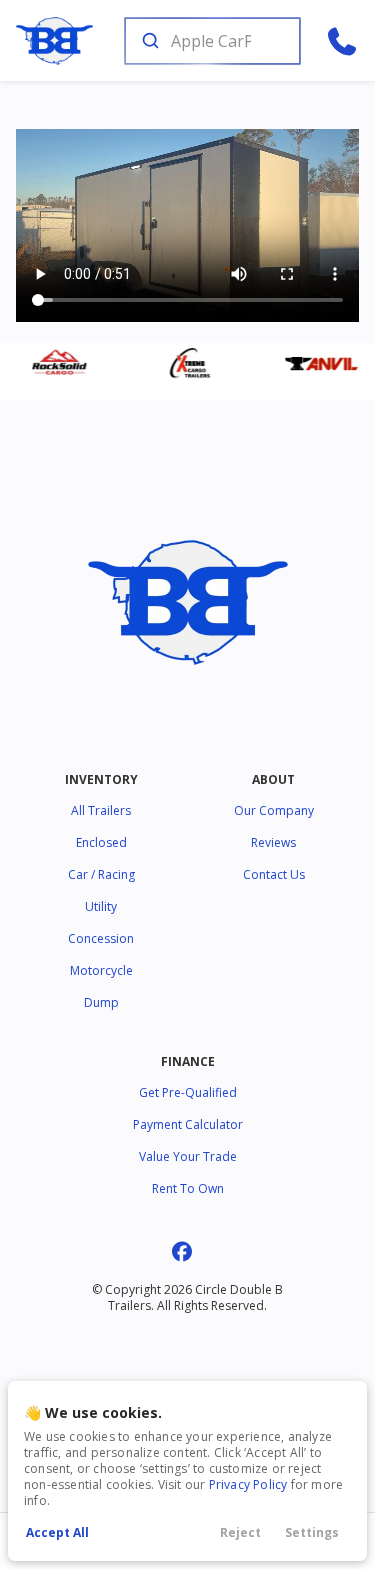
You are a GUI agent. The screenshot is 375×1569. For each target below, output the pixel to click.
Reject (240, 1532)
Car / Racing (101, 874)
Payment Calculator (188, 1124)
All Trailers (101, 810)
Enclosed (101, 842)
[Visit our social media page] (181, 1251)
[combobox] (211, 41)
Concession (101, 938)
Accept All (57, 1532)
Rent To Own (188, 1188)
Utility (101, 906)
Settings (312, 1532)
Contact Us (274, 874)
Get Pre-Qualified (188, 1092)
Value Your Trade (188, 1156)
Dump (101, 1002)
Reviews (273, 842)
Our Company (274, 810)
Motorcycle (101, 970)
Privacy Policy (248, 1484)
